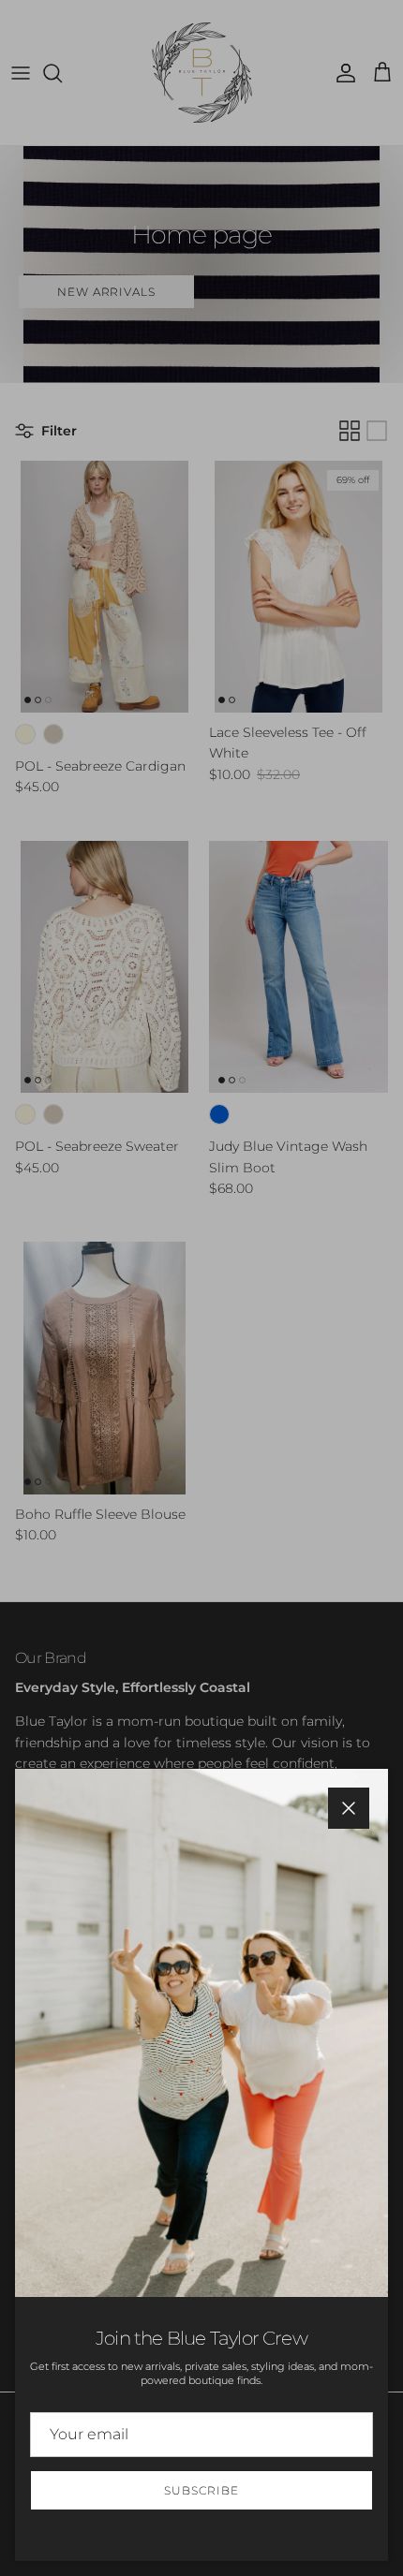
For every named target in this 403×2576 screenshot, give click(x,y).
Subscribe (201, 2490)
